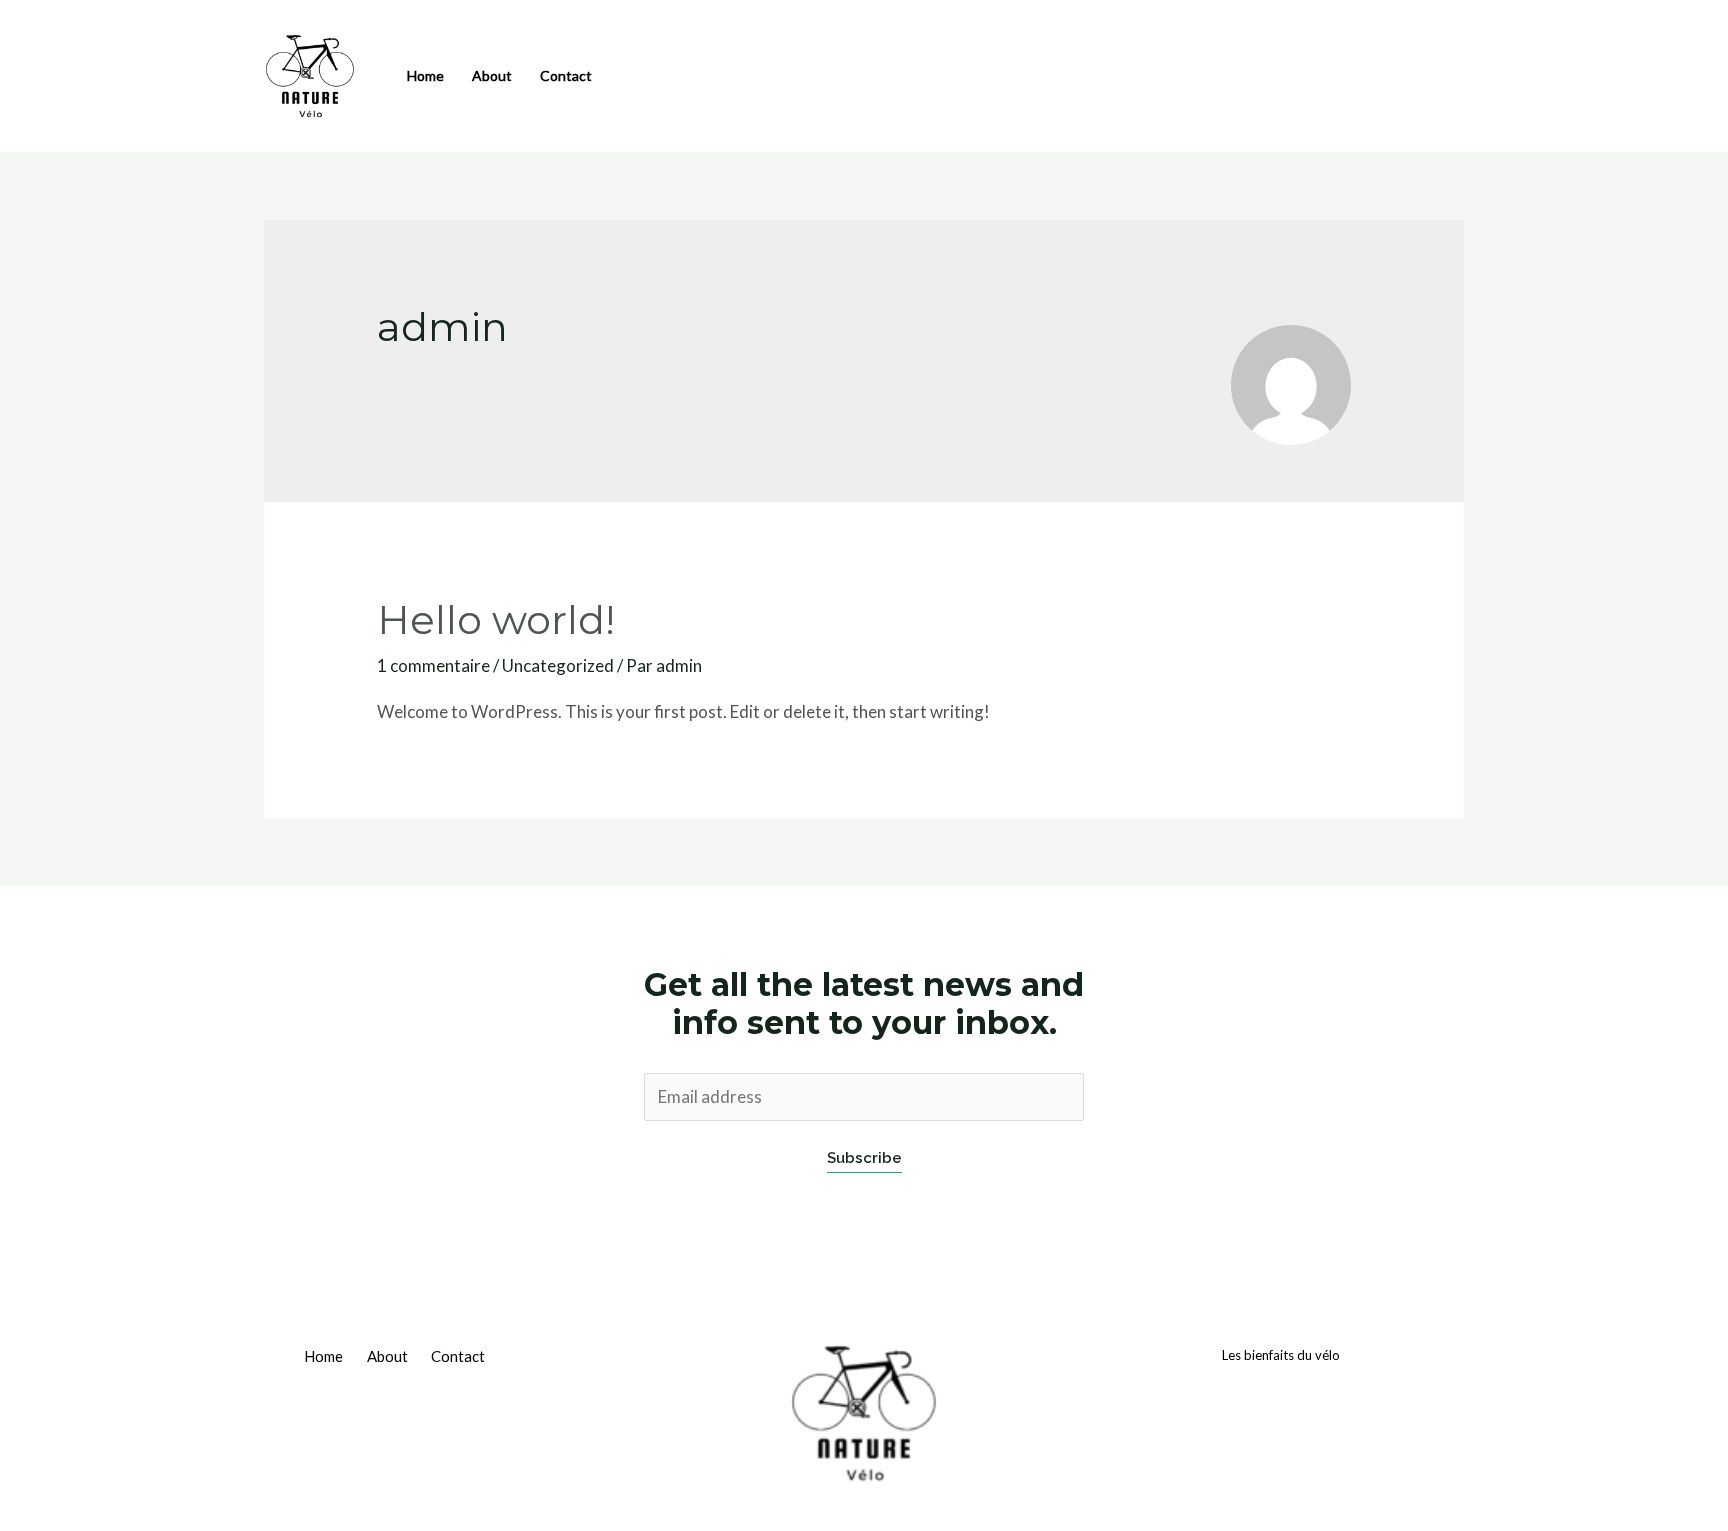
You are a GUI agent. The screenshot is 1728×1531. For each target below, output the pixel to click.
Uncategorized (558, 665)
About (492, 75)
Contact (566, 75)
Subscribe (864, 1158)
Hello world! (496, 619)
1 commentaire (433, 665)
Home (425, 75)
